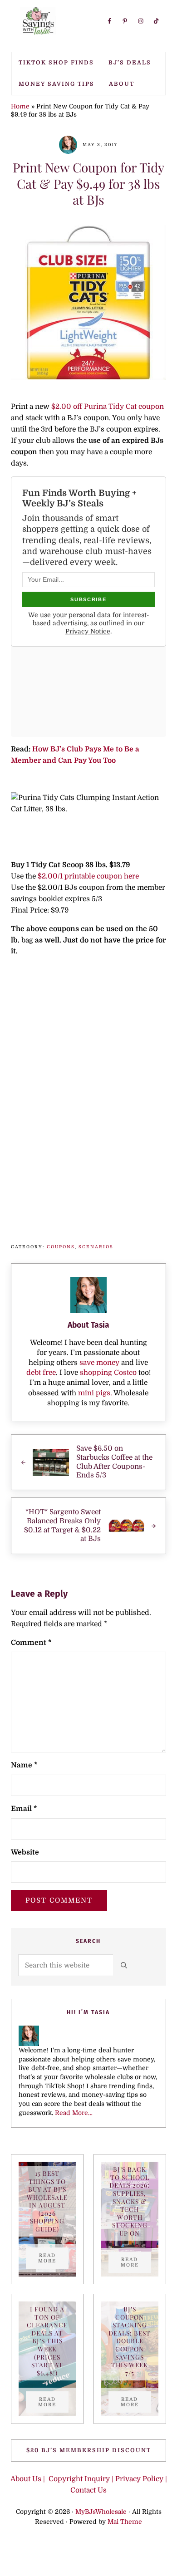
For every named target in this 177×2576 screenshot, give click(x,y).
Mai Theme (125, 2522)
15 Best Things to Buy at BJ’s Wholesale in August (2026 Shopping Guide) (47, 2201)
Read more (53, 2258)
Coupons (61, 1247)
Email (24, 1809)
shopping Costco (107, 1373)
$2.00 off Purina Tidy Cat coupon (108, 407)
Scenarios (96, 1247)
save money (99, 1363)
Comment (31, 1643)
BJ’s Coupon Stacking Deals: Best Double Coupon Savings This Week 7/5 (130, 2341)
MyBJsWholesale (101, 2512)
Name (24, 1765)
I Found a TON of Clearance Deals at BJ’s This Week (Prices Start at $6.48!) (47, 2341)
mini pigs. (95, 1393)
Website (25, 1852)
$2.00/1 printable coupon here (88, 876)
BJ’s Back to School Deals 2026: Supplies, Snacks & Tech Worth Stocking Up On (130, 2201)
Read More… (74, 2113)
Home (20, 106)
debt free (41, 1373)
